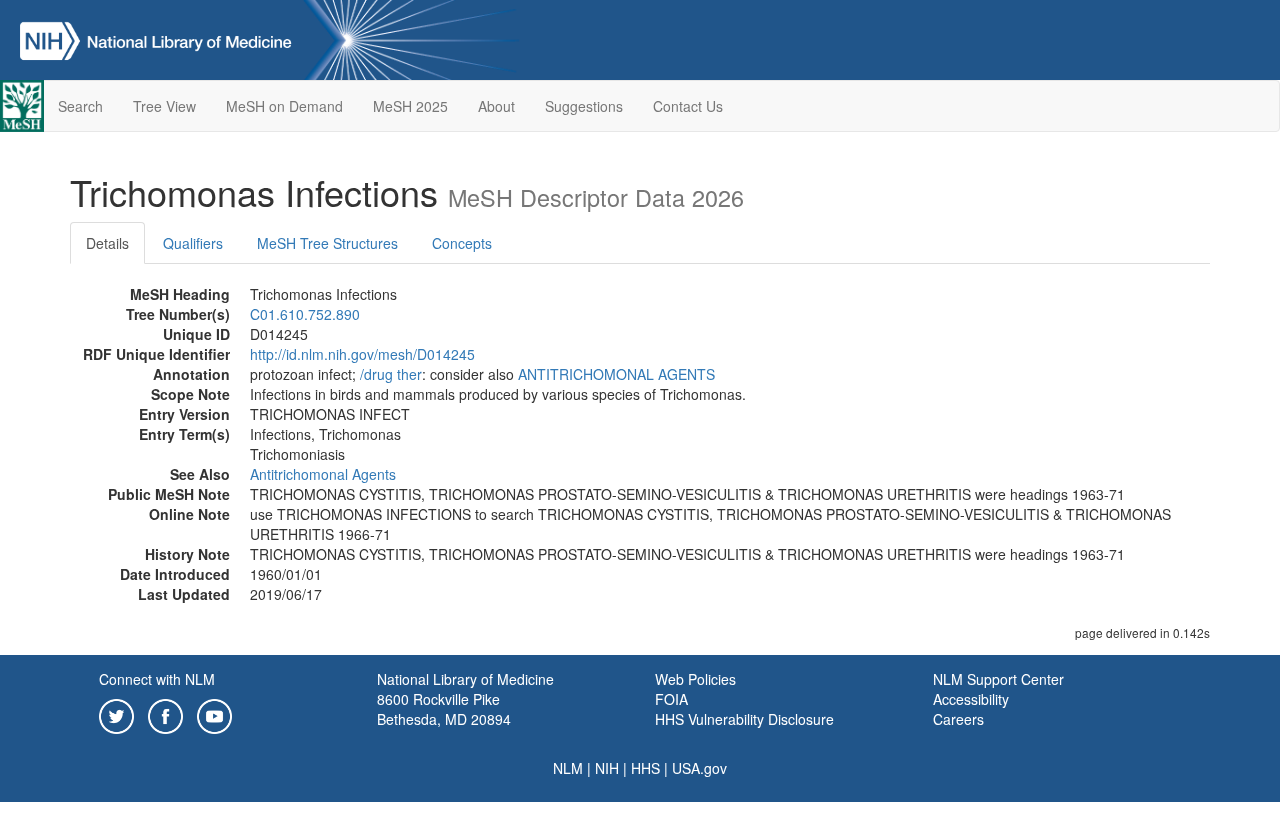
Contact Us (688, 106)
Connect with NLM (157, 679)
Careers (958, 719)
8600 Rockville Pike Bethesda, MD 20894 (444, 709)
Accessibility (971, 699)
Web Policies (695, 679)
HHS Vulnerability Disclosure (744, 719)
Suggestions (584, 106)
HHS (645, 768)
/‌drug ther (391, 374)
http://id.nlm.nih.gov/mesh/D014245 (362, 354)
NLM (568, 768)
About (496, 106)
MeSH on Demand (284, 106)
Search (80, 106)
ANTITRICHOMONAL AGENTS (616, 374)
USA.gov (699, 768)
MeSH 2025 (410, 106)
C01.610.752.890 (305, 314)
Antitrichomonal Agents (323, 474)
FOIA (671, 699)
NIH (607, 768)
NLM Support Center (998, 679)
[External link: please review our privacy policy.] (116, 714)
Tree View (164, 106)
